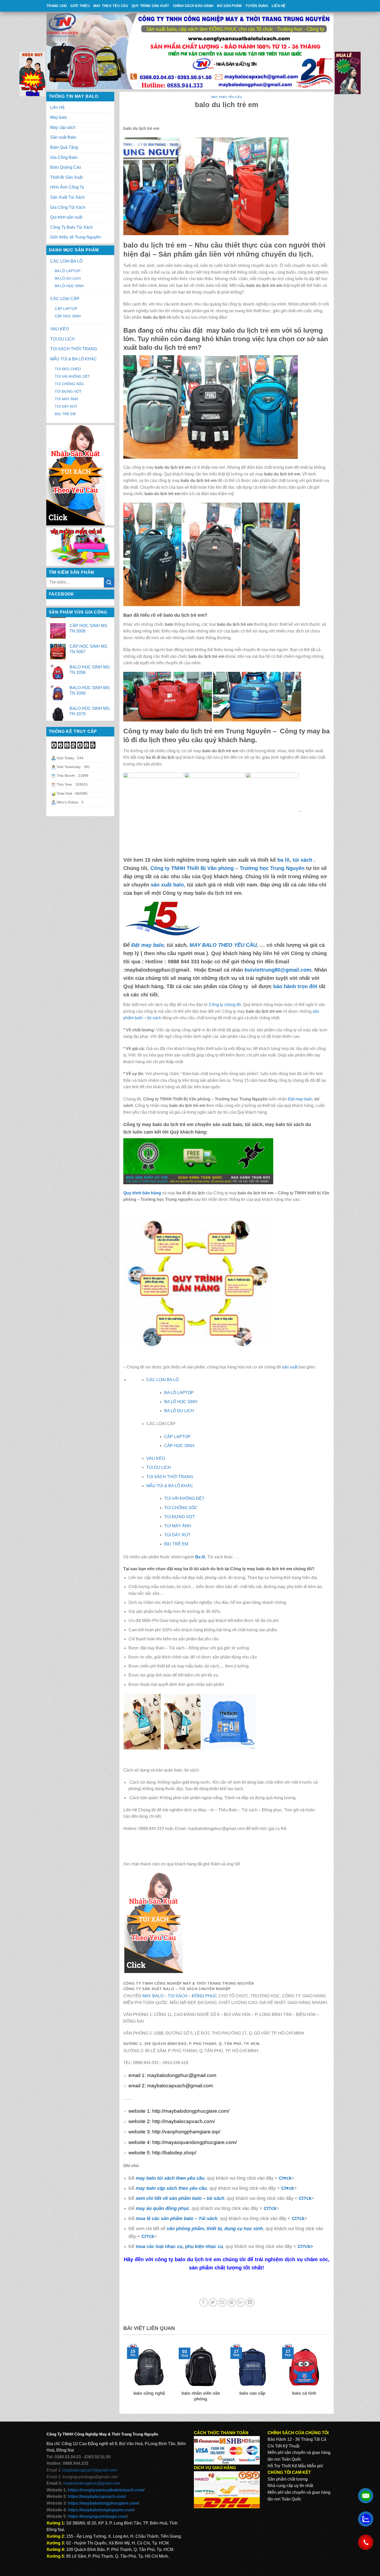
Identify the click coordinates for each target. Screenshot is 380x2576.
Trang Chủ (57, 6)
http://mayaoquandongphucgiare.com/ (195, 2142)
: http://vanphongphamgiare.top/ (185, 2132)
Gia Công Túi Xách (68, 207)
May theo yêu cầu (111, 6)
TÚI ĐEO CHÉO (68, 369)
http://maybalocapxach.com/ (183, 2121)
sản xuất (290, 1367)
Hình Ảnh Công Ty (67, 187)
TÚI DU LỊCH (62, 339)
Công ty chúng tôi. (225, 1005)
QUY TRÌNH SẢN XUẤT (150, 6)
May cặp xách (63, 127)
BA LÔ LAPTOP (68, 271)
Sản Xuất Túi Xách (67, 197)
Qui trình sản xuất (66, 217)
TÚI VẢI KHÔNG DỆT (72, 376)
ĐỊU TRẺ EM (65, 414)
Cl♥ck (285, 2178)
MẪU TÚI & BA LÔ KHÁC (74, 359)
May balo (59, 117)
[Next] (327, 2376)
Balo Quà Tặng (64, 147)
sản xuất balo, (168, 885)
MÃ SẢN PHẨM (229, 6)
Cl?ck (305, 2198)
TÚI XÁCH (178, 1996)
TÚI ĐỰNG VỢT (68, 391)
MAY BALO (153, 1996)
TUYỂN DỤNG (257, 6)
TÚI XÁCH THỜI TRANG (74, 349)
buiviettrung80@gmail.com (278, 970)
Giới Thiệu (80, 6)
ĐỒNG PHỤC (205, 1996)
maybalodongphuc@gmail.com (182, 2075)
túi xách (303, 860)
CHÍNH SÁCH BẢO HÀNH (193, 6)
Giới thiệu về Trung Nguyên (75, 237)
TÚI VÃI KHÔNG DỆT (184, 1498)
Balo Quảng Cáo (66, 167)
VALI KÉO (59, 329)
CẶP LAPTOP (66, 309)
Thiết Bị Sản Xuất (66, 177)
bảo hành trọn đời (295, 986)
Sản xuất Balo (63, 137)
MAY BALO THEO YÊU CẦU (223, 945)
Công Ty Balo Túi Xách (71, 227)
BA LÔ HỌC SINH (69, 286)
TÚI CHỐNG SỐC (69, 384)
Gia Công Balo (64, 157)
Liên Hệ (279, 6)
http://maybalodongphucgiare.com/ (190, 2111)
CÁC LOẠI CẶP (65, 299)
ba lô (283, 860)
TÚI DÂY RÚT (66, 406)
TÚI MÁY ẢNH (66, 399)
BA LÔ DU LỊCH (68, 278)
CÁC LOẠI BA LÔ (66, 261)
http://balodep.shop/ (174, 2153)
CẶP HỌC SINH (68, 316)
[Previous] (126, 2376)
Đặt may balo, (301, 1099)
